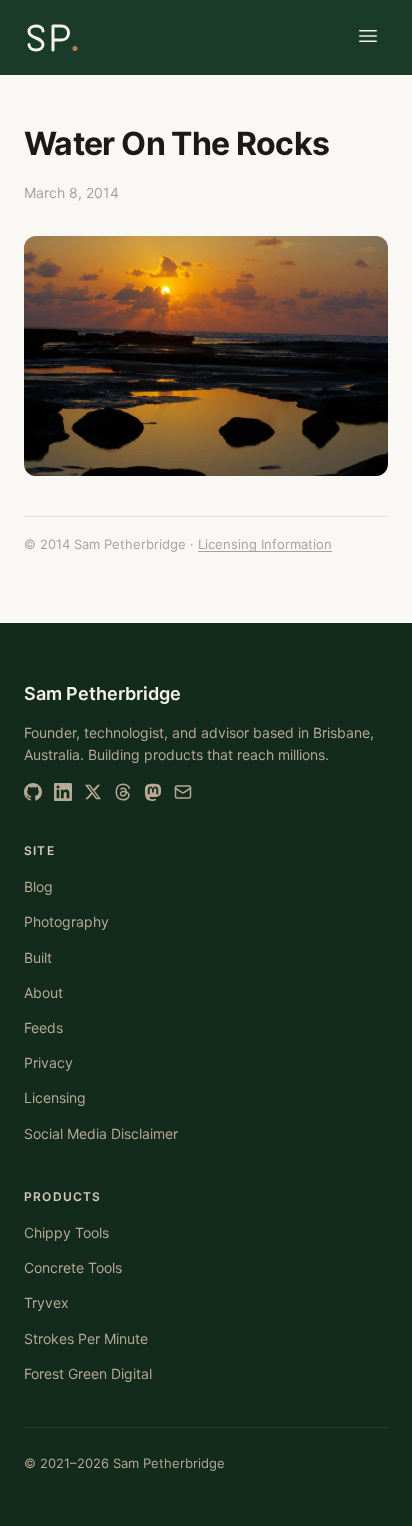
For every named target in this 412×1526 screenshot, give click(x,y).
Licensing (55, 1097)
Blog (38, 886)
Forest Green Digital (88, 1373)
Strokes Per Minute (86, 1338)
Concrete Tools (73, 1267)
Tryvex (46, 1302)
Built (38, 957)
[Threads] (123, 792)
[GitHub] (33, 792)
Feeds (43, 1027)
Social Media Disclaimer (101, 1133)
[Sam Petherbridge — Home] (52, 38)
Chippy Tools (66, 1232)
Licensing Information (265, 544)
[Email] (183, 792)
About (43, 992)
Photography (66, 921)
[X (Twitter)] (93, 792)
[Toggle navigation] (368, 37)
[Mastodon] (153, 792)
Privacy (48, 1062)
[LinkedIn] (63, 792)
